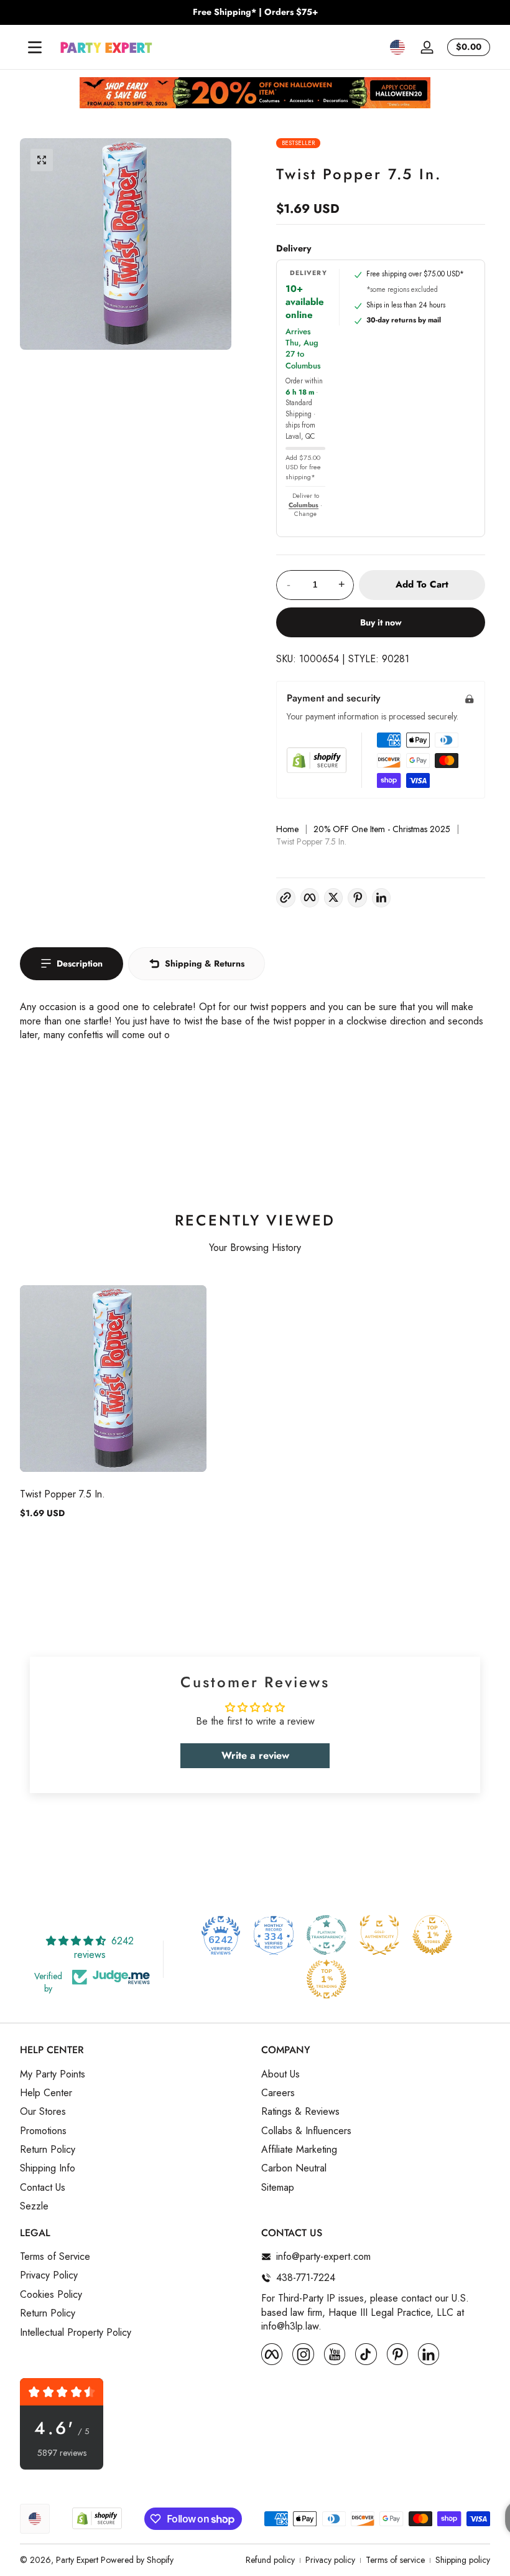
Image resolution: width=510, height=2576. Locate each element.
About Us (280, 2074)
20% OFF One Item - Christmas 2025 (382, 829)
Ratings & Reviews (300, 2112)
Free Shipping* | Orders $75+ (255, 12)
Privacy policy (330, 2560)
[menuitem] (134, 2074)
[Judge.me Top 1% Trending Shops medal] (327, 1979)
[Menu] (35, 47)
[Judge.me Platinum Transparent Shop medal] (327, 1935)
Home (287, 829)
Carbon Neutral (294, 2168)
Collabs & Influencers (306, 2131)
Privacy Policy (49, 2275)
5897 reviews (62, 2453)
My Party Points (53, 2074)
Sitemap (278, 2188)
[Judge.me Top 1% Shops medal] (432, 1935)
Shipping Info (48, 2168)
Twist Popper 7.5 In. (63, 1494)
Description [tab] (80, 963)
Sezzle (34, 2206)
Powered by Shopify (137, 2560)
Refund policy (270, 2560)
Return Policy (48, 2150)
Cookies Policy (51, 2295)
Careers (278, 2093)
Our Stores (43, 2112)
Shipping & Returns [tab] (205, 963)
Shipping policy (463, 2560)
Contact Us (43, 2188)
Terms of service (395, 2560)
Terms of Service (55, 2257)
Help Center (46, 2093)
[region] (255, 12)
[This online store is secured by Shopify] (317, 760)
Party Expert (77, 2560)
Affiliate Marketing (299, 2150)
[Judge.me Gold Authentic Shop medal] (379, 1935)
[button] (397, 47)
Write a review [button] (255, 1755)
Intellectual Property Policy (76, 2333)
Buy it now (381, 622)
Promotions (43, 2131)
